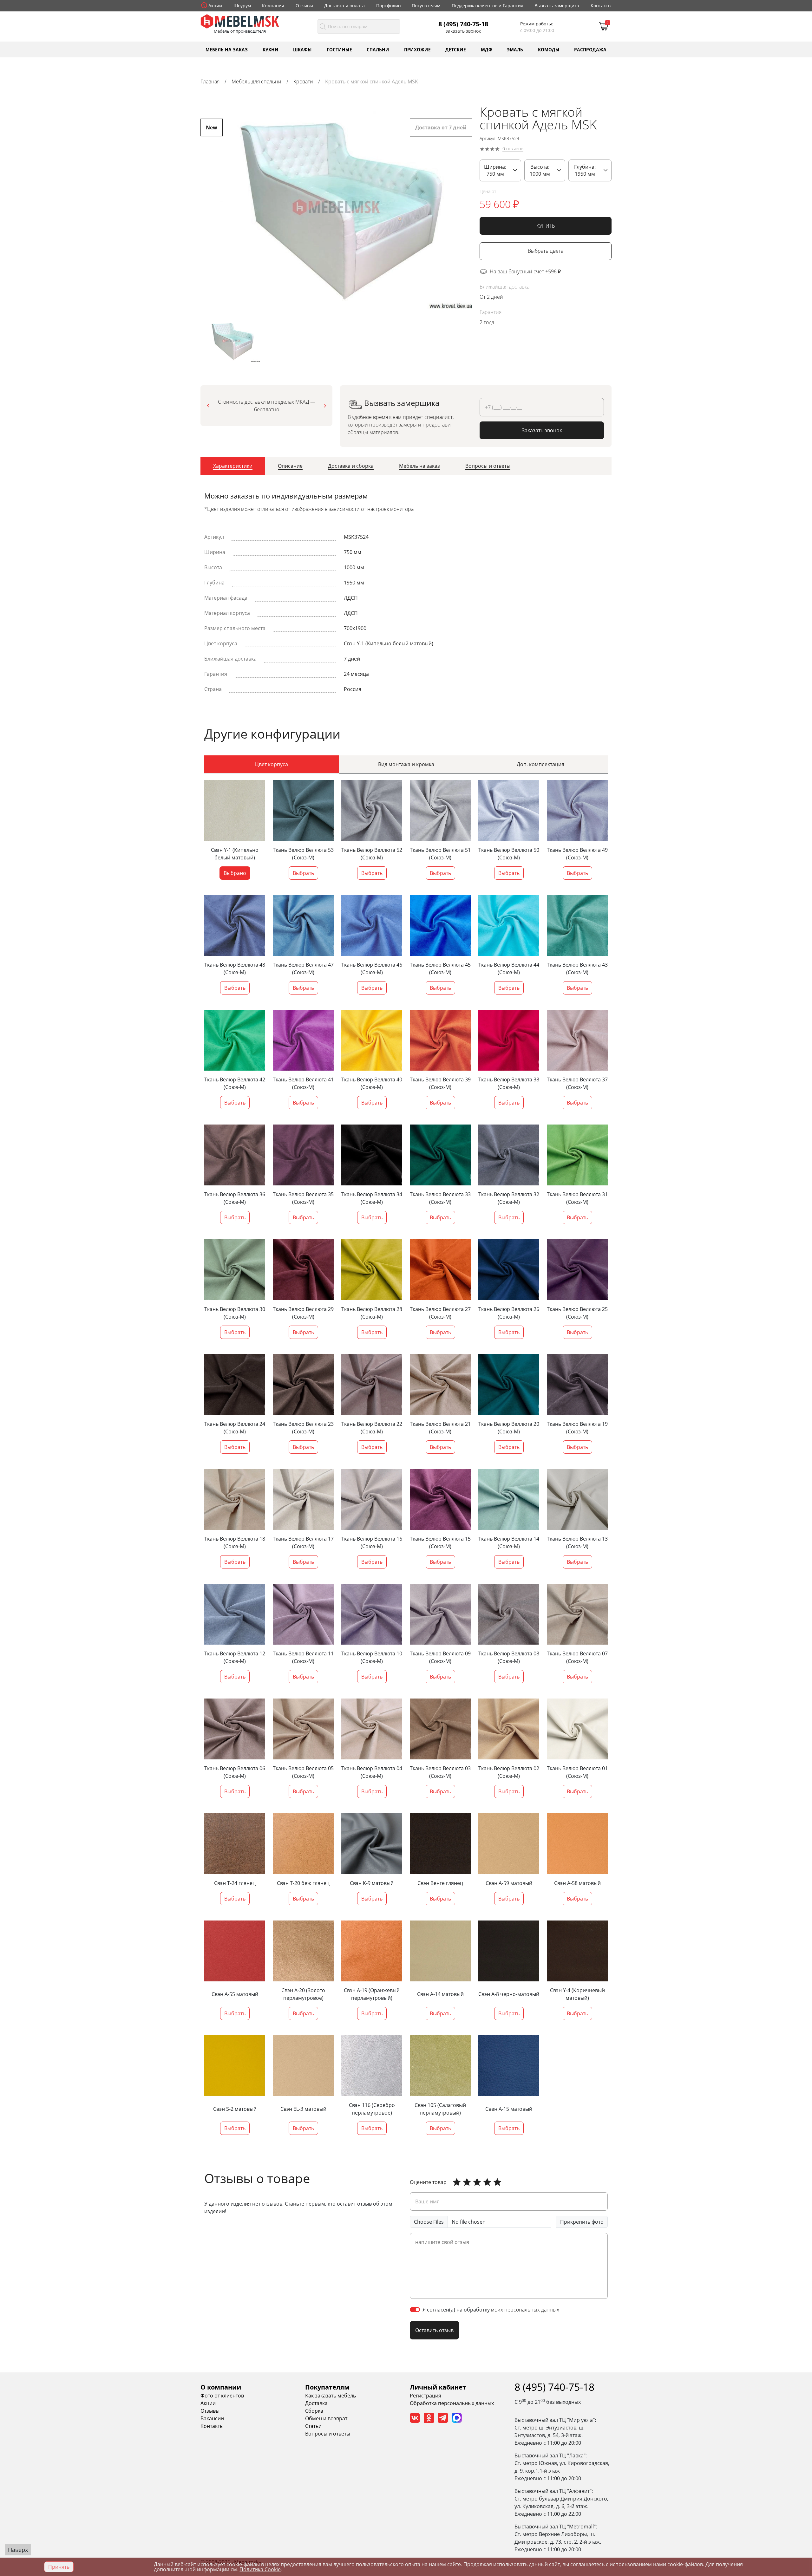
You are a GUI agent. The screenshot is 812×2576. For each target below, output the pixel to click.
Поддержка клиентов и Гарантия (488, 6)
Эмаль (515, 49)
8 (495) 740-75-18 (463, 24)
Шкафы (302, 49)
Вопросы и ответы (328, 2434)
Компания (273, 6)
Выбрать (303, 873)
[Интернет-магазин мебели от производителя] (240, 21)
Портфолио (388, 6)
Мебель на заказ (227, 49)
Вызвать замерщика (557, 6)
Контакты (601, 6)
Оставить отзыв (434, 2330)
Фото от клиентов (222, 2396)
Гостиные (339, 49)
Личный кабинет (438, 2387)
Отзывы (304, 6)
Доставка (316, 2403)
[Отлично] (457, 2182)
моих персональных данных (525, 2310)
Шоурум (242, 6)
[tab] (233, 466)
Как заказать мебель (331, 2396)
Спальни (378, 49)
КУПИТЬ (546, 226)
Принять (59, 2567)
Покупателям (426, 6)
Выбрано (235, 873)
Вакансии (212, 2418)
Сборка (314, 2411)
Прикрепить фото (582, 2222)
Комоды (549, 49)
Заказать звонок (463, 31)
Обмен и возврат (326, 2418)
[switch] (415, 2310)
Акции (215, 6)
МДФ (487, 49)
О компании (221, 2387)
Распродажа (590, 49)
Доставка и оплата (344, 6)
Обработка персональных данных (452, 2403)
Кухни (271, 49)
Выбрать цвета (546, 251)
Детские (456, 49)
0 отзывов (513, 149)
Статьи (313, 2426)
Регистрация (426, 2396)
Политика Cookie (260, 2569)
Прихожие (417, 49)
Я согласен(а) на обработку (491, 2310)
